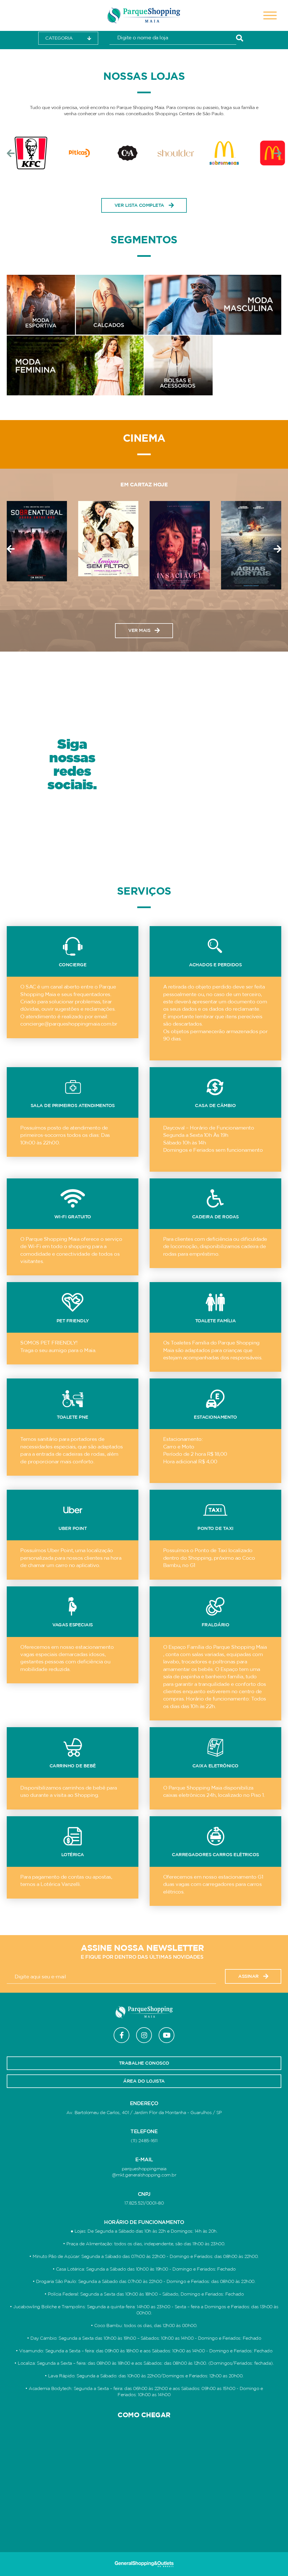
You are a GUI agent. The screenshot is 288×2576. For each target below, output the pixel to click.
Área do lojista (144, 2081)
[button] (11, 153)
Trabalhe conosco (144, 2063)
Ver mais (139, 631)
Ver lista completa (139, 205)
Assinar (248, 1976)
